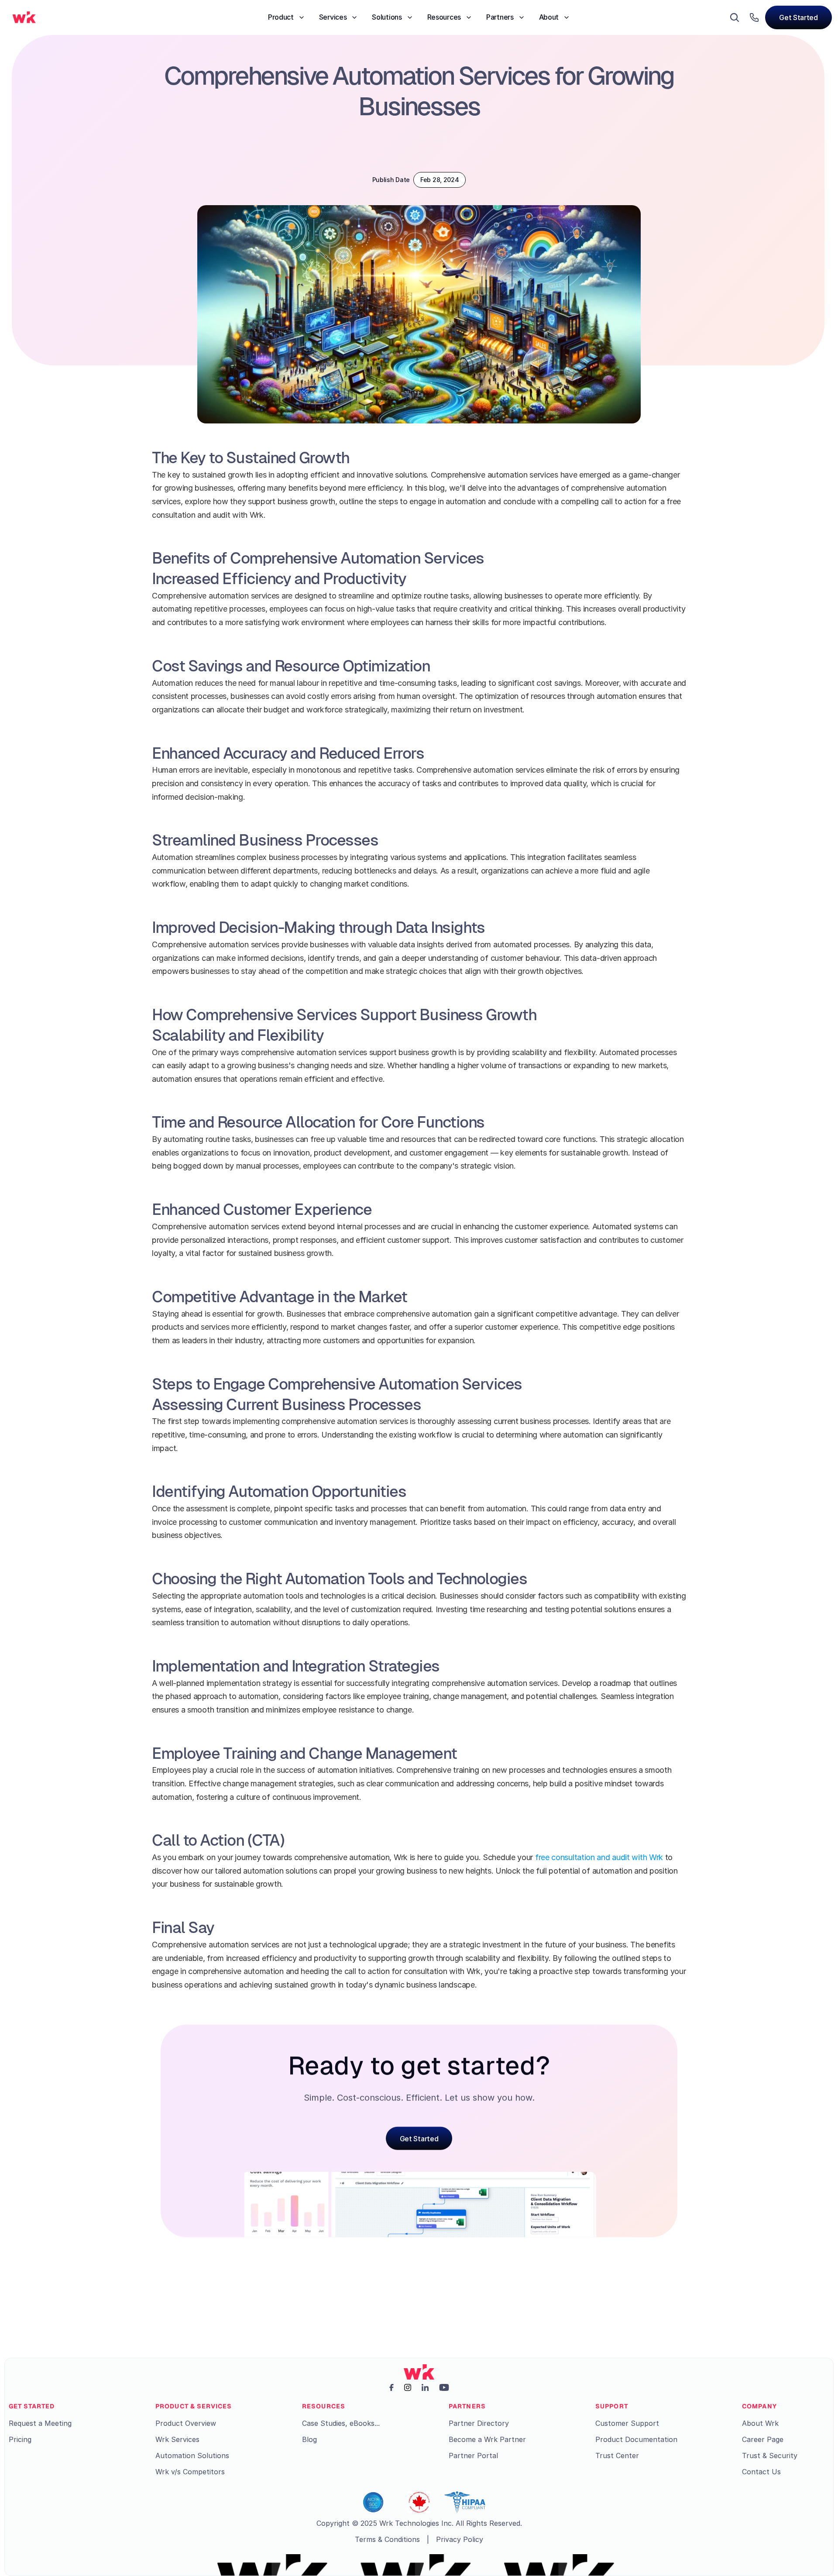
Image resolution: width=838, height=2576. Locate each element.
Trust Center (617, 2456)
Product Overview (186, 2423)
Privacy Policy (460, 2539)
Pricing (20, 2439)
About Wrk (760, 2423)
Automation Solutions (192, 2456)
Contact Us (761, 2472)
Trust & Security (770, 2456)
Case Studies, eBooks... (341, 2423)
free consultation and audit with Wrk (599, 1857)
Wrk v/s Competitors (190, 2472)
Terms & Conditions (387, 2539)
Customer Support (627, 2423)
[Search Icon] (735, 17)
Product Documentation (636, 2439)
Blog (309, 2439)
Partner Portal (473, 2456)
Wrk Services (177, 2439)
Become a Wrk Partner (487, 2439)
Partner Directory (479, 2423)
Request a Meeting (40, 2423)
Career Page (763, 2439)
